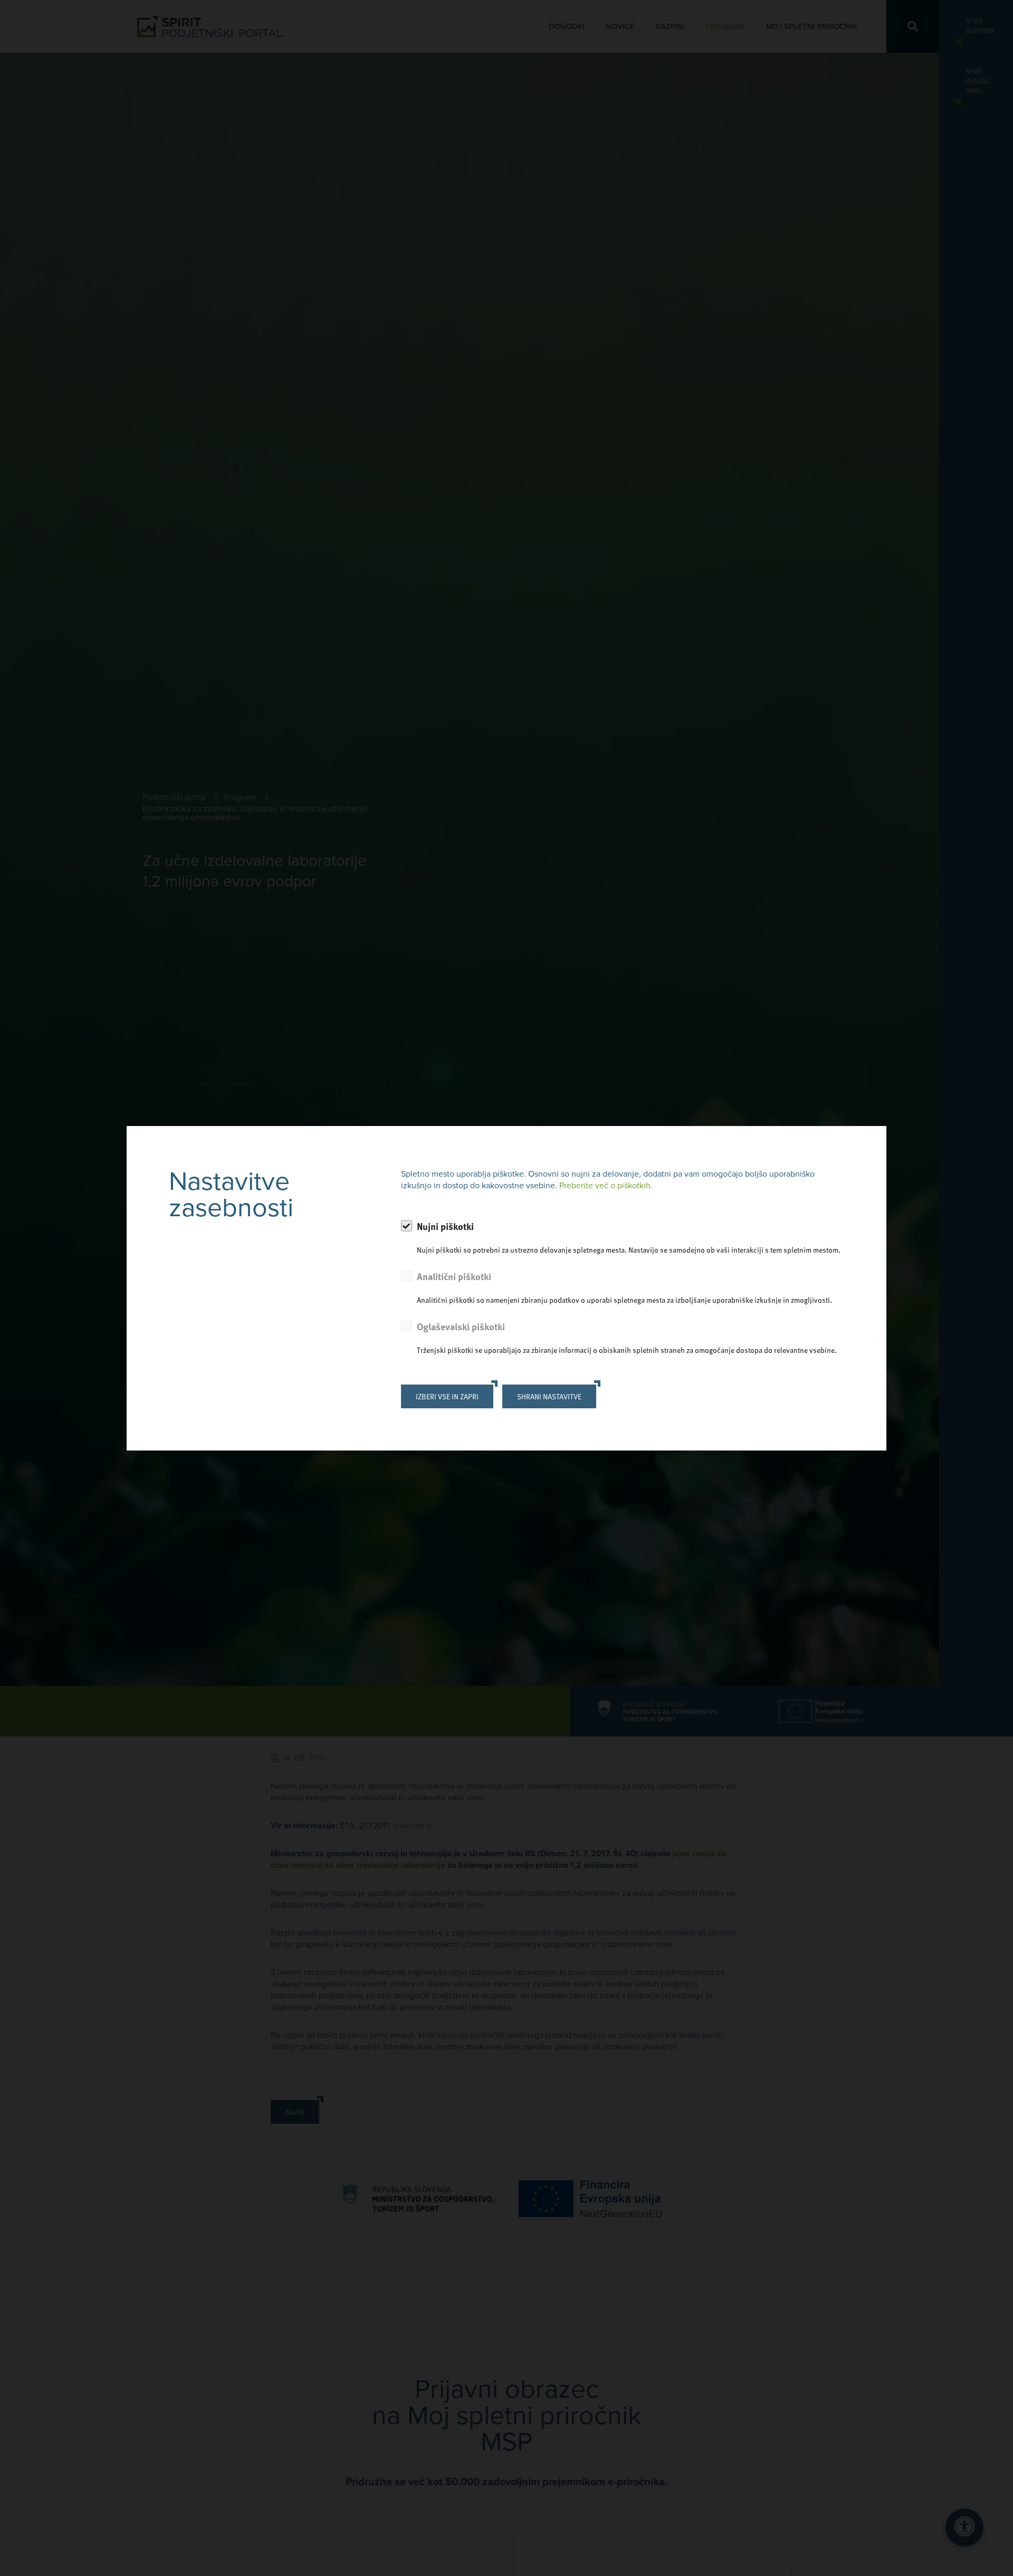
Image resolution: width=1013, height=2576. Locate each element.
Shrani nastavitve (549, 1396)
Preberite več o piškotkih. (606, 1186)
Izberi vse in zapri (447, 1396)
